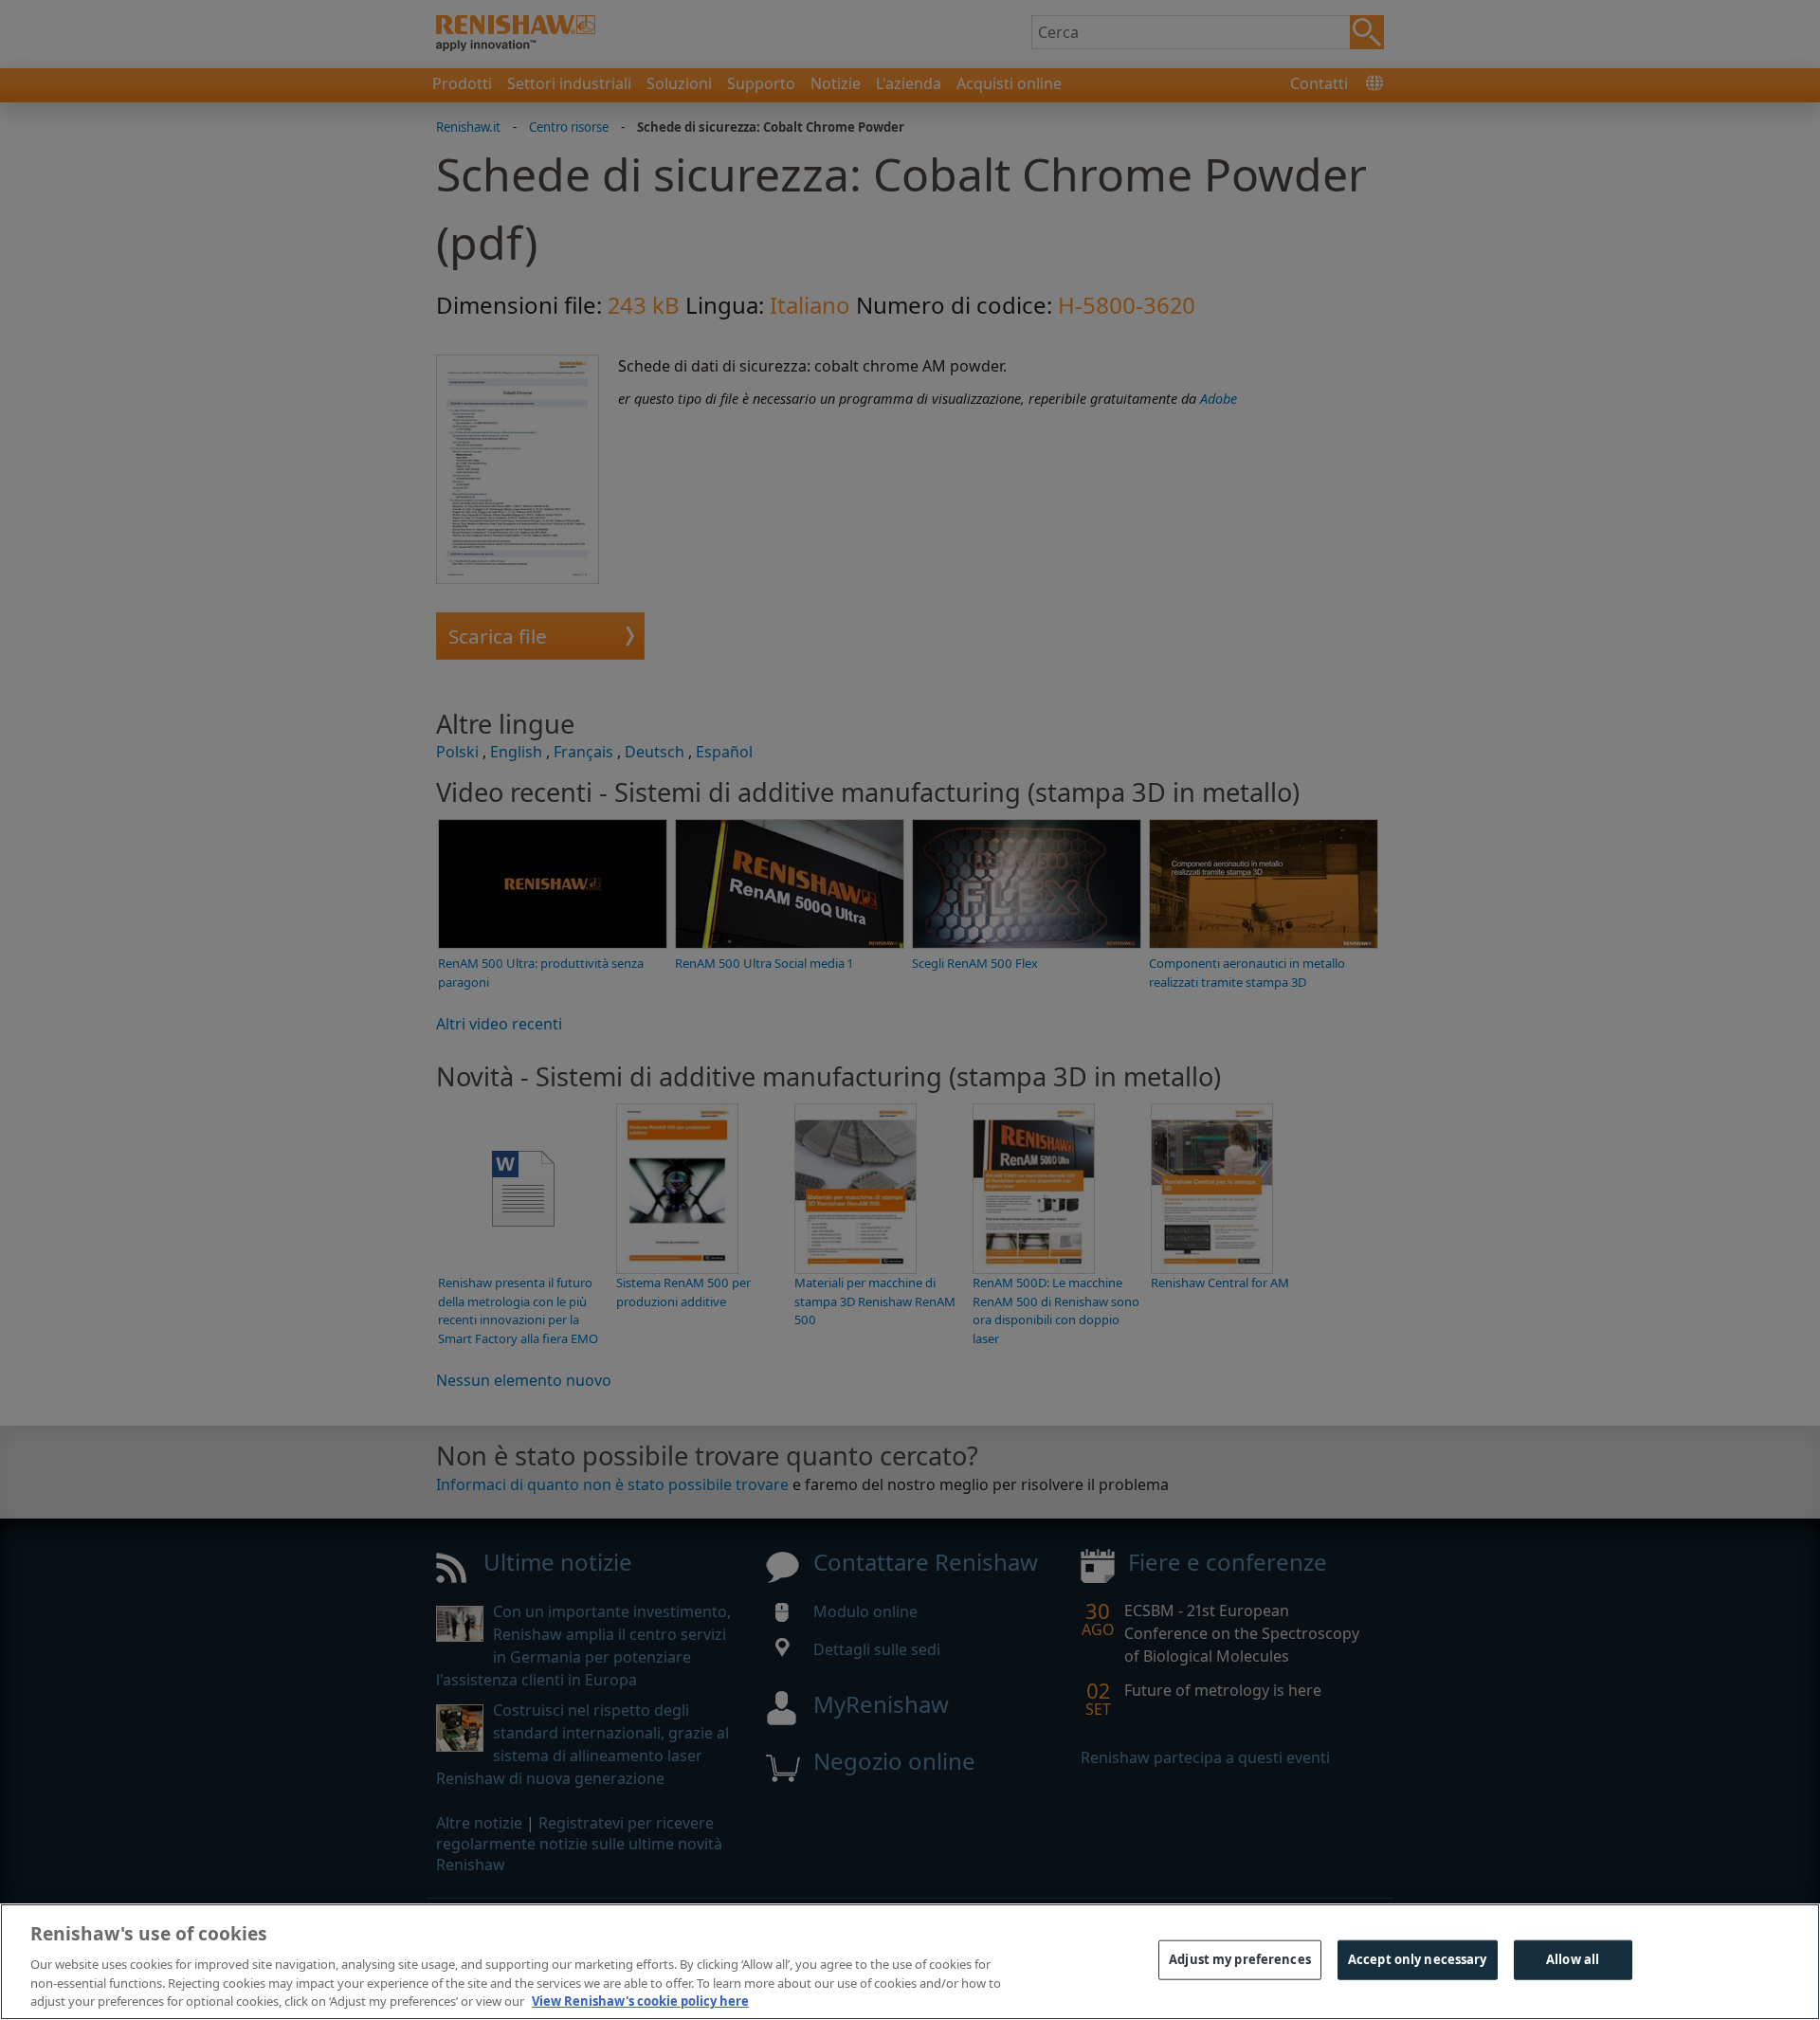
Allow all (1573, 1959)
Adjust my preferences (1240, 1959)
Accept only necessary (1418, 1959)
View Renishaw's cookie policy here (640, 2000)
